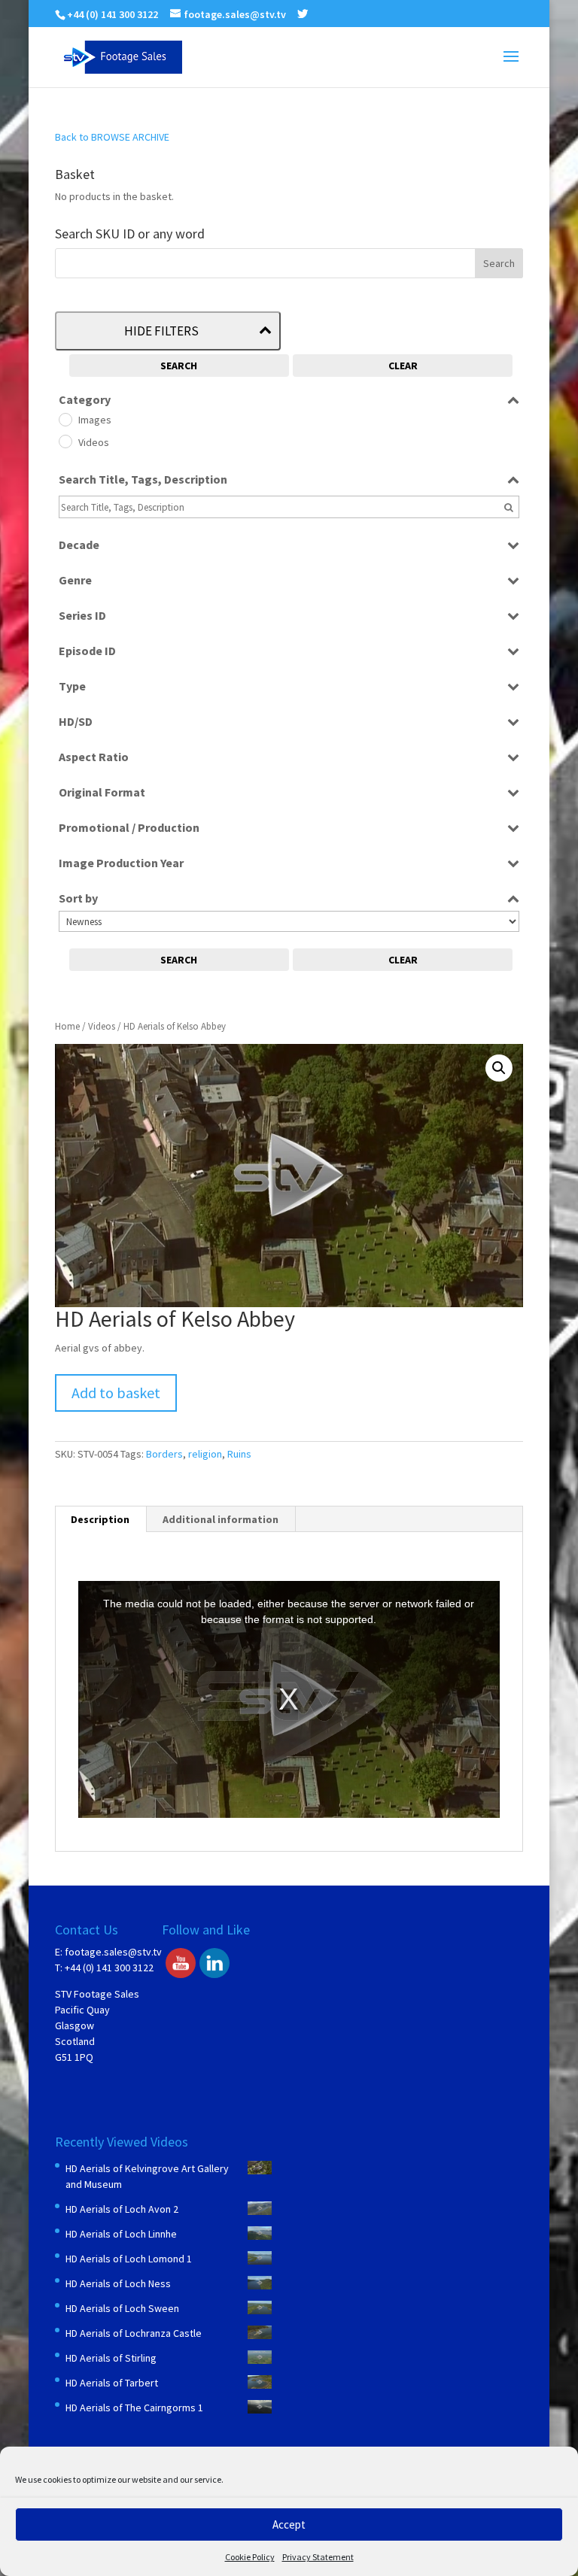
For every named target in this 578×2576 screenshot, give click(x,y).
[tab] (100, 1519)
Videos (102, 1026)
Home (67, 1026)
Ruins (239, 1454)
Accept (289, 2524)
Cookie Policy (250, 2557)
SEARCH (179, 366)
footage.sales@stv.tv (113, 1952)
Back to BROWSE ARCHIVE (112, 137)
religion (205, 1454)
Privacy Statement (318, 2557)
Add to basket (116, 1393)
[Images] (65, 419)
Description (100, 1519)
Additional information (221, 1519)
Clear (403, 366)
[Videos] (65, 441)
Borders (164, 1454)
